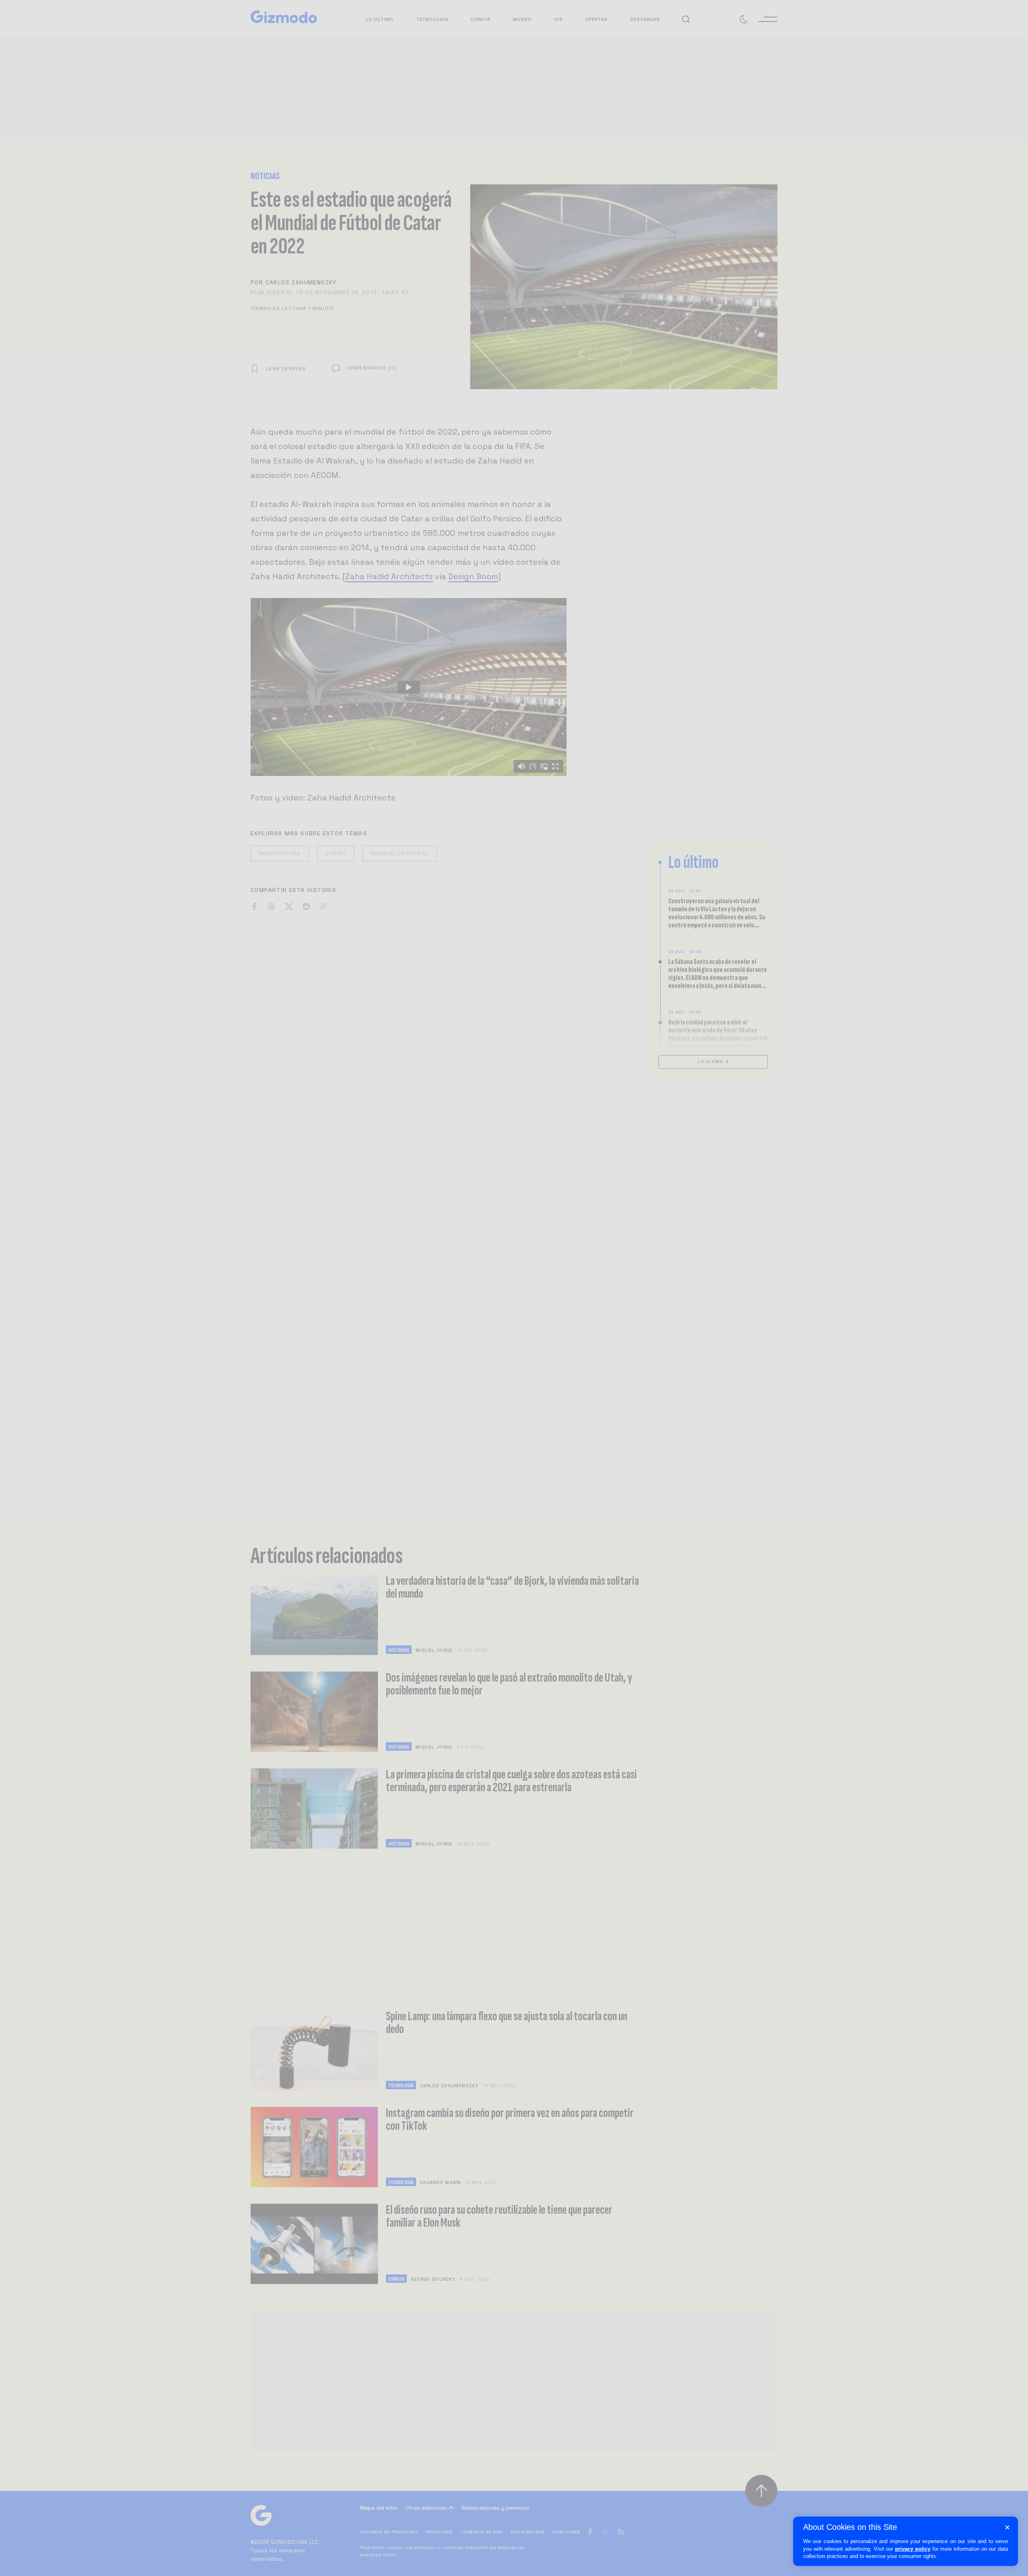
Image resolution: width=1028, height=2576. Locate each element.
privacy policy (913, 2549)
